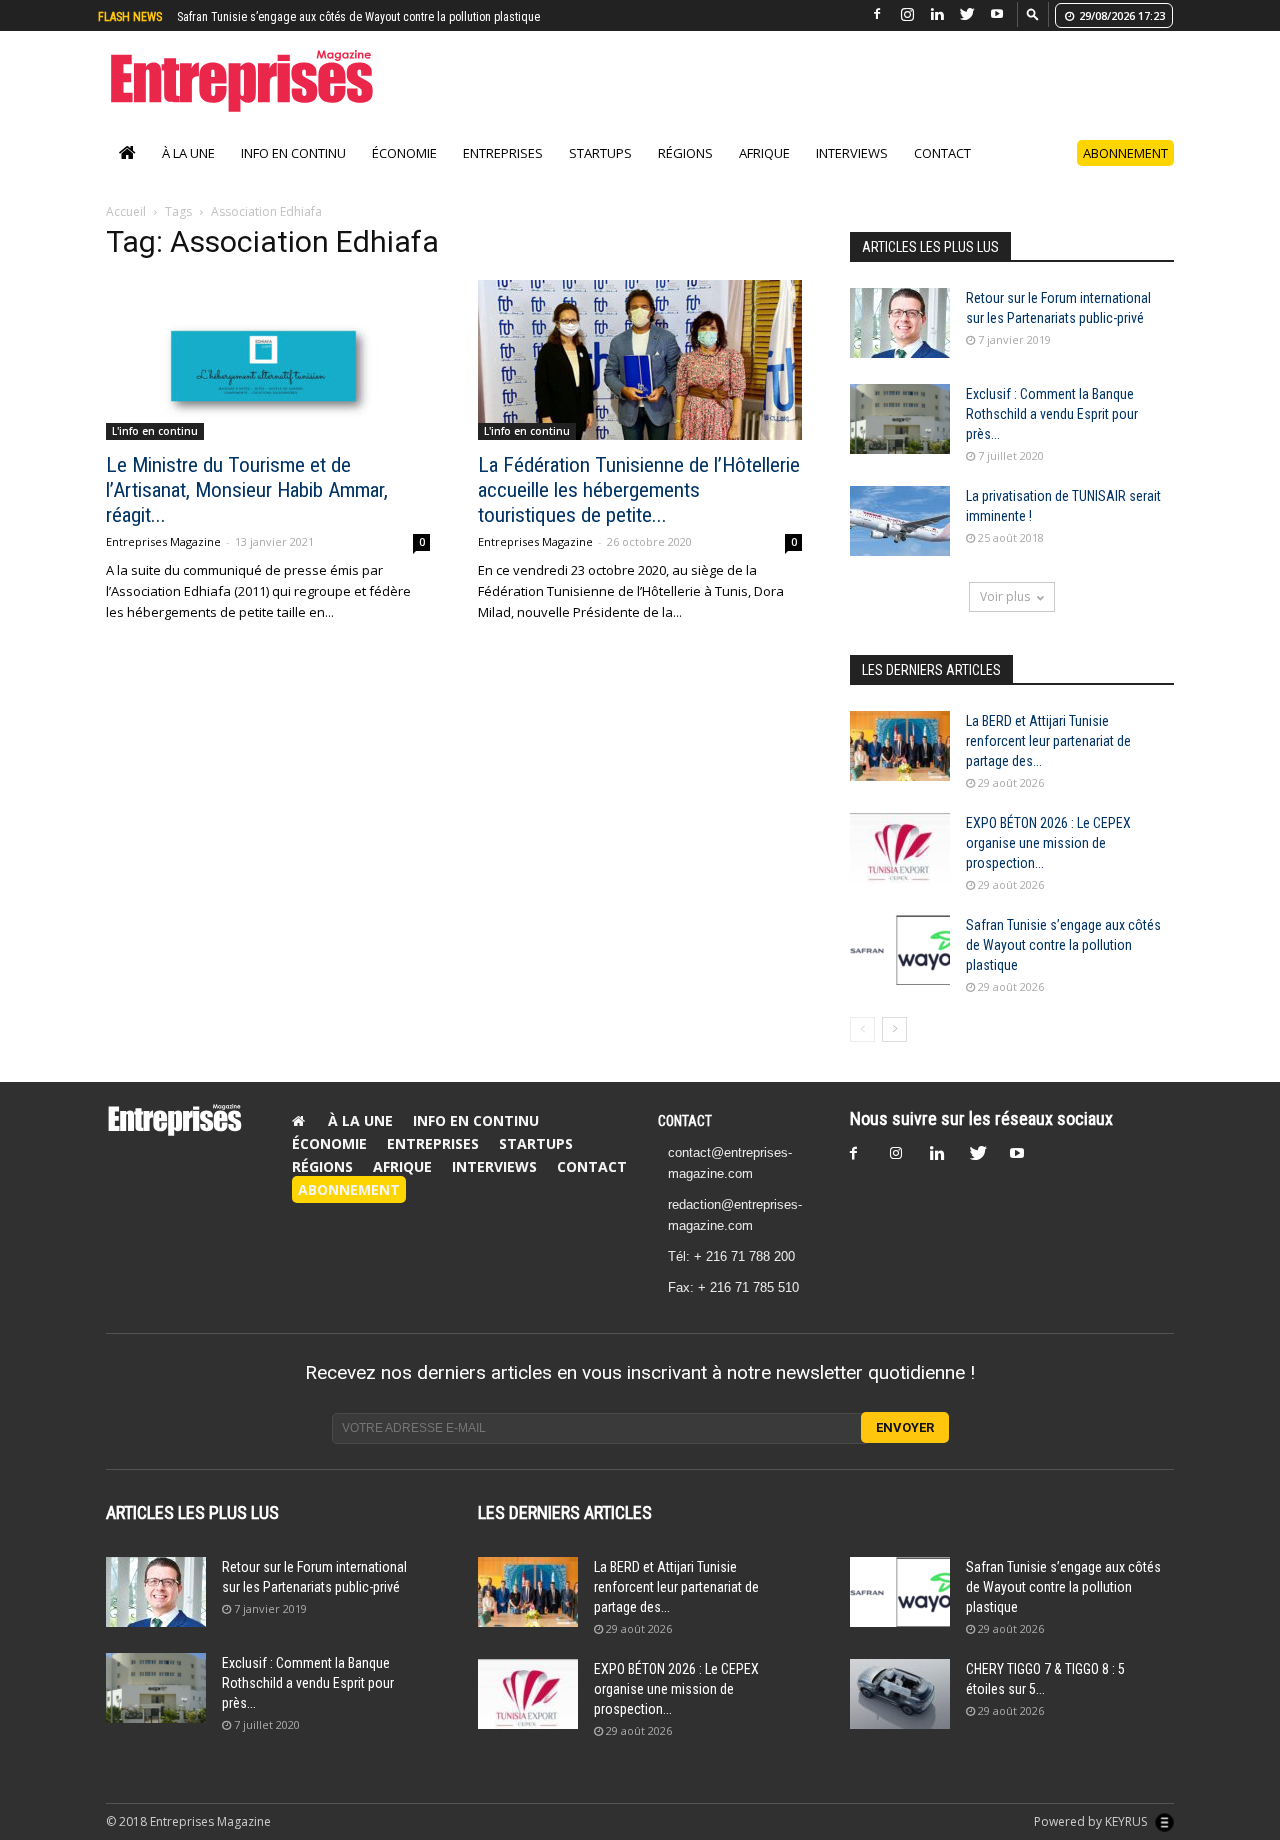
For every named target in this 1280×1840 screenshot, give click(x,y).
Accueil (126, 211)
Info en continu (293, 153)
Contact (942, 153)
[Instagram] (907, 14)
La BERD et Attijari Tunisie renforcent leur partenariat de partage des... (1048, 741)
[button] (1033, 13)
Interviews (852, 153)
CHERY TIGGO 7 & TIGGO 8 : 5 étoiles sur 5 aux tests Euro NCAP (351, 17)
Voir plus (1005, 596)
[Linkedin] (937, 14)
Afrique (764, 153)
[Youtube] (997, 14)
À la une (188, 153)
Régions (685, 153)
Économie (404, 153)
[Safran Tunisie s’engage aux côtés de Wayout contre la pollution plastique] (900, 950)
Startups (600, 153)
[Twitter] (967, 14)
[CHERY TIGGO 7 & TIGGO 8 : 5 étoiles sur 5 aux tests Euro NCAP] (900, 1694)
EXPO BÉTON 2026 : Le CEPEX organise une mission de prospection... (1048, 843)
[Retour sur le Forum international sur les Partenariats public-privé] (900, 323)
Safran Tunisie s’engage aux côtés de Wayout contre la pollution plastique (1063, 945)
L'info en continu (155, 431)
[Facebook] (877, 14)
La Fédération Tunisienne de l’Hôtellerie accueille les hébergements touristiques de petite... (639, 490)
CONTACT (685, 1121)
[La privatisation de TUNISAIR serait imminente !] (900, 521)
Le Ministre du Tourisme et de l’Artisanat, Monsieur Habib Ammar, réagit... (247, 490)
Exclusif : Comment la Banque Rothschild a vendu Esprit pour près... (1052, 414)
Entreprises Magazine (163, 541)
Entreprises (503, 153)
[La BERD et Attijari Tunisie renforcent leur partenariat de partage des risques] (900, 746)
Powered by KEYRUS (1092, 1821)
